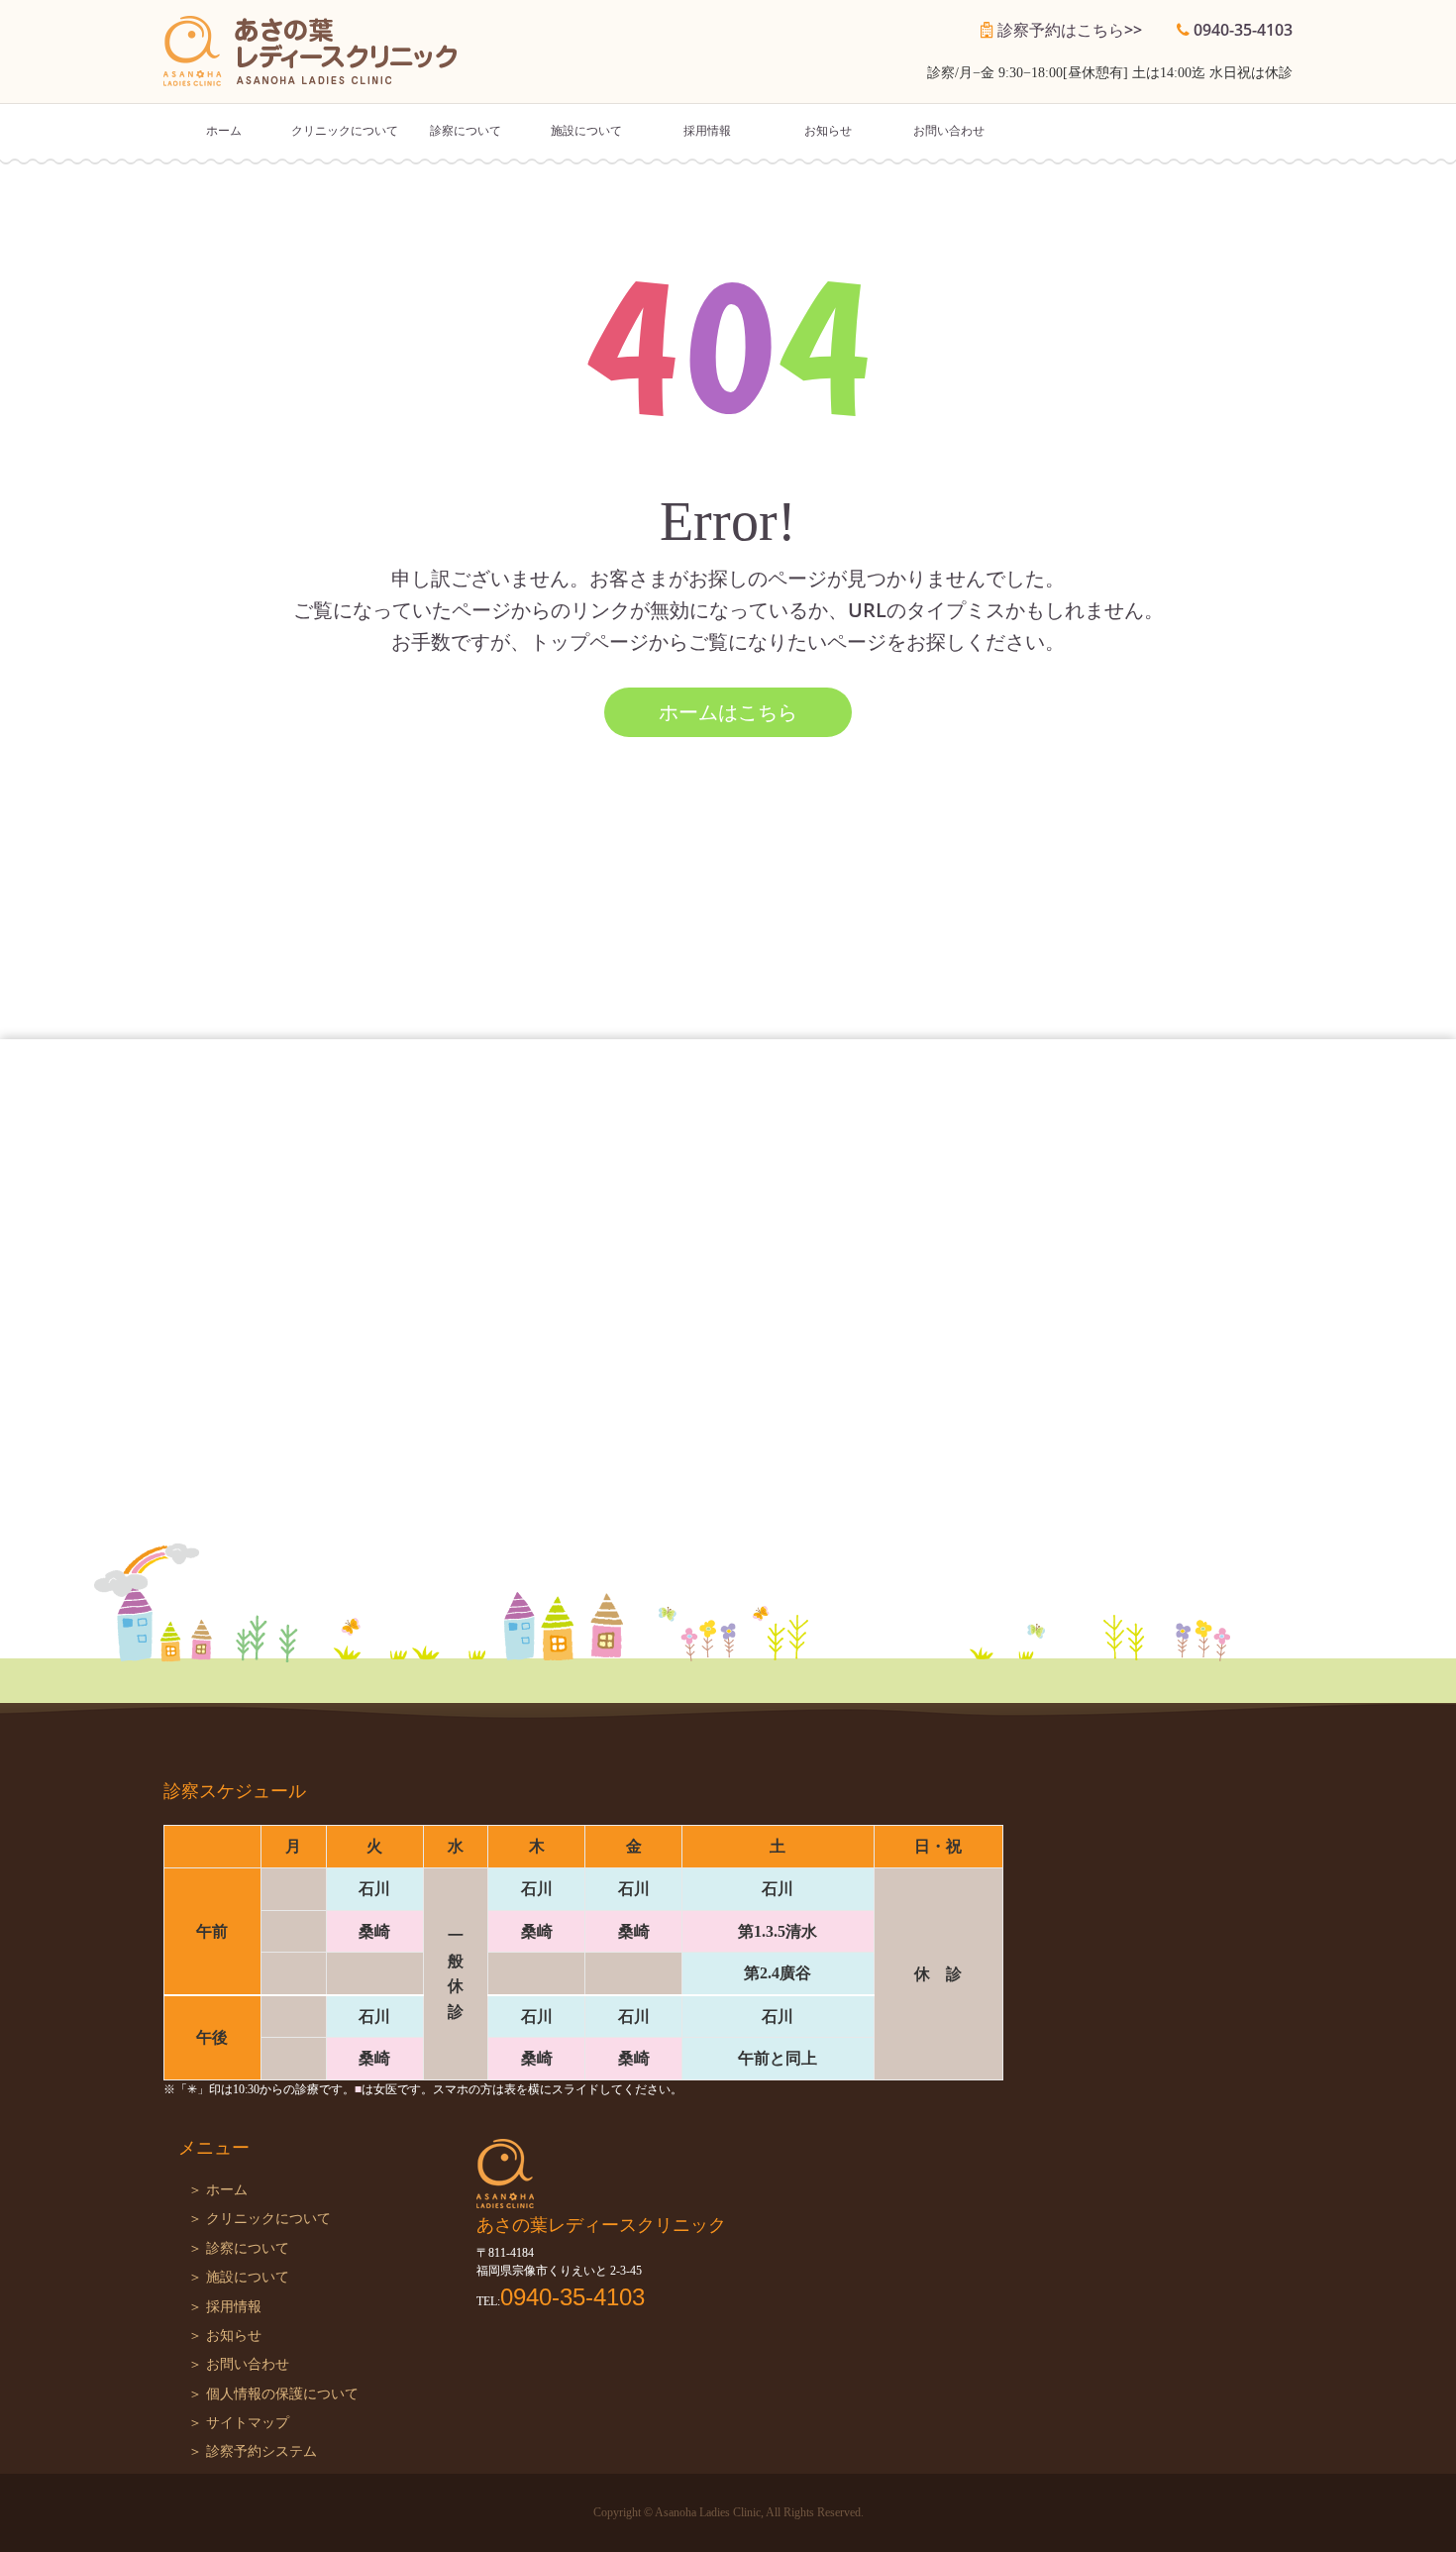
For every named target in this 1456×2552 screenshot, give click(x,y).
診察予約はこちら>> (1070, 30)
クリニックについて (345, 131)
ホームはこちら (728, 712)
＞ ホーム (218, 2190)
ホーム (224, 131)
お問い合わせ (949, 131)
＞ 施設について (239, 2277)
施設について (586, 131)
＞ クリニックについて (260, 2219)
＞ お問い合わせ (239, 2364)
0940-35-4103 (1243, 30)
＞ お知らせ (225, 2336)
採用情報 (707, 131)
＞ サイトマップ (239, 2423)
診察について (466, 131)
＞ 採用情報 (225, 2307)
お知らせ (828, 131)
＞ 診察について (239, 2248)
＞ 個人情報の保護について (273, 2394)
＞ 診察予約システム (253, 2451)
